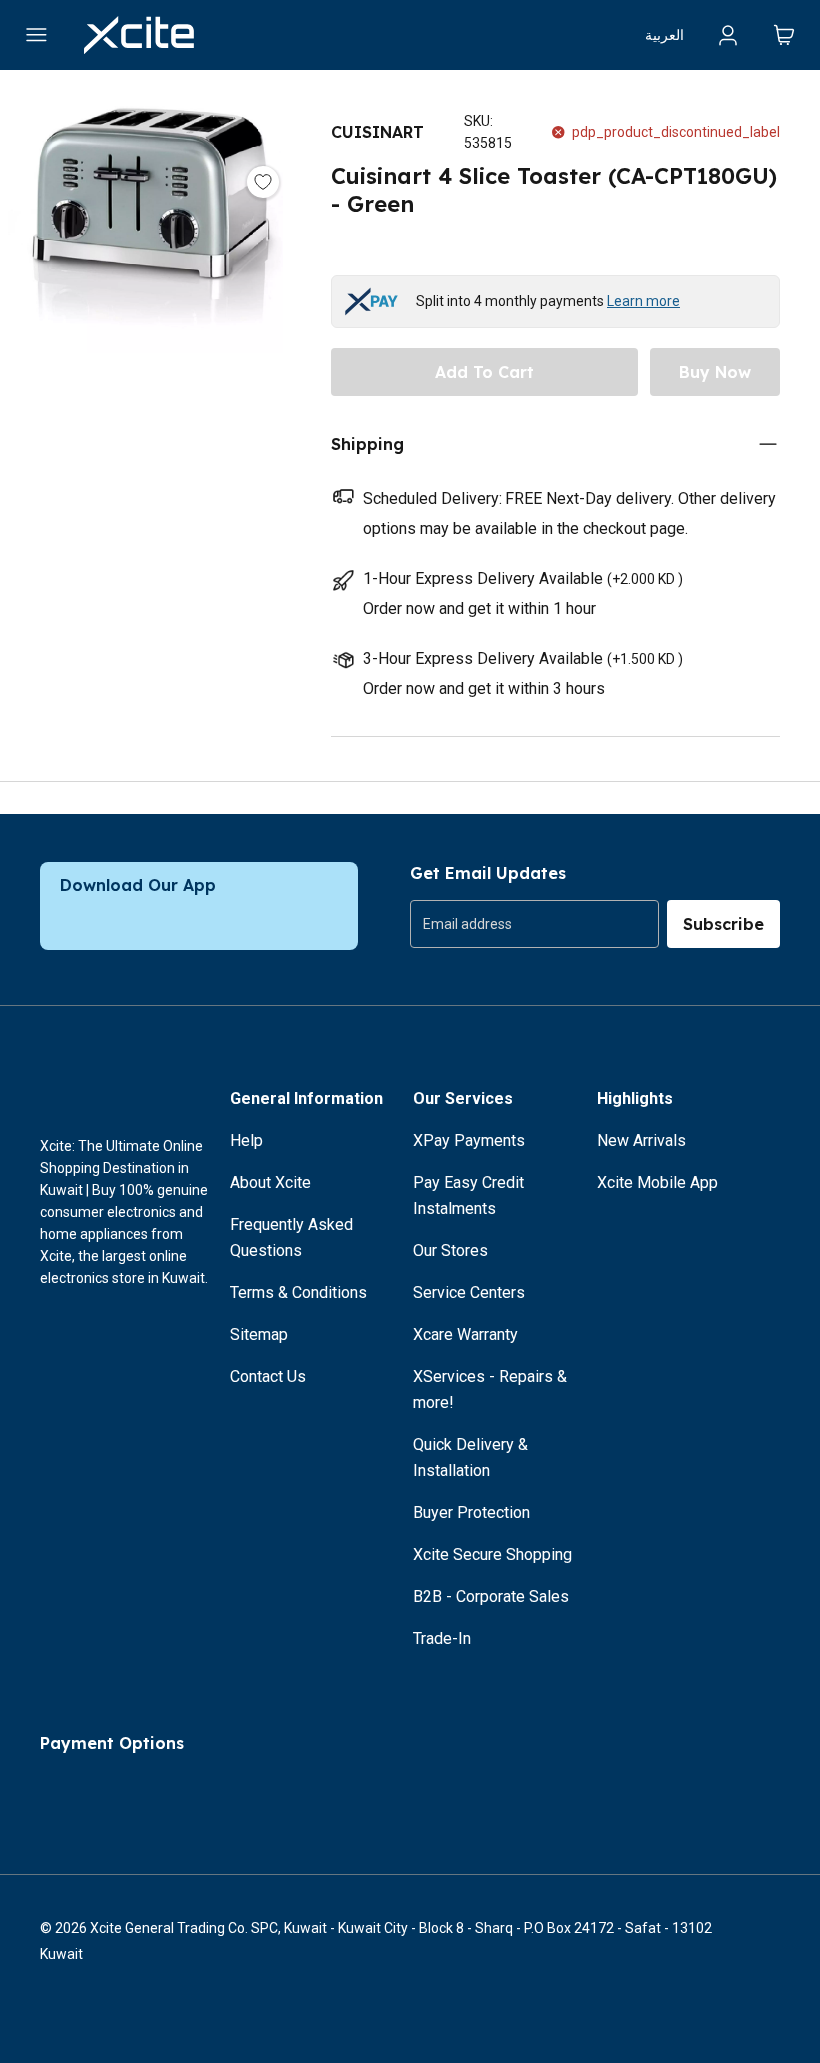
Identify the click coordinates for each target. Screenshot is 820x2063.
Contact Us (268, 1376)
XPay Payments (469, 1140)
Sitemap (259, 1334)
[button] (145, 328)
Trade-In (442, 1638)
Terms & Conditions (298, 1292)
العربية (664, 35)
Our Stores (450, 1250)
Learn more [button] (643, 301)
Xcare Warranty (465, 1334)
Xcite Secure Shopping (492, 1554)
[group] (534, 924)
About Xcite (270, 1182)
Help (246, 1140)
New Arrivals (641, 1140)
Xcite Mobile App (657, 1182)
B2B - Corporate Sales (491, 1596)
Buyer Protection (471, 1512)
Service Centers (469, 1292)
